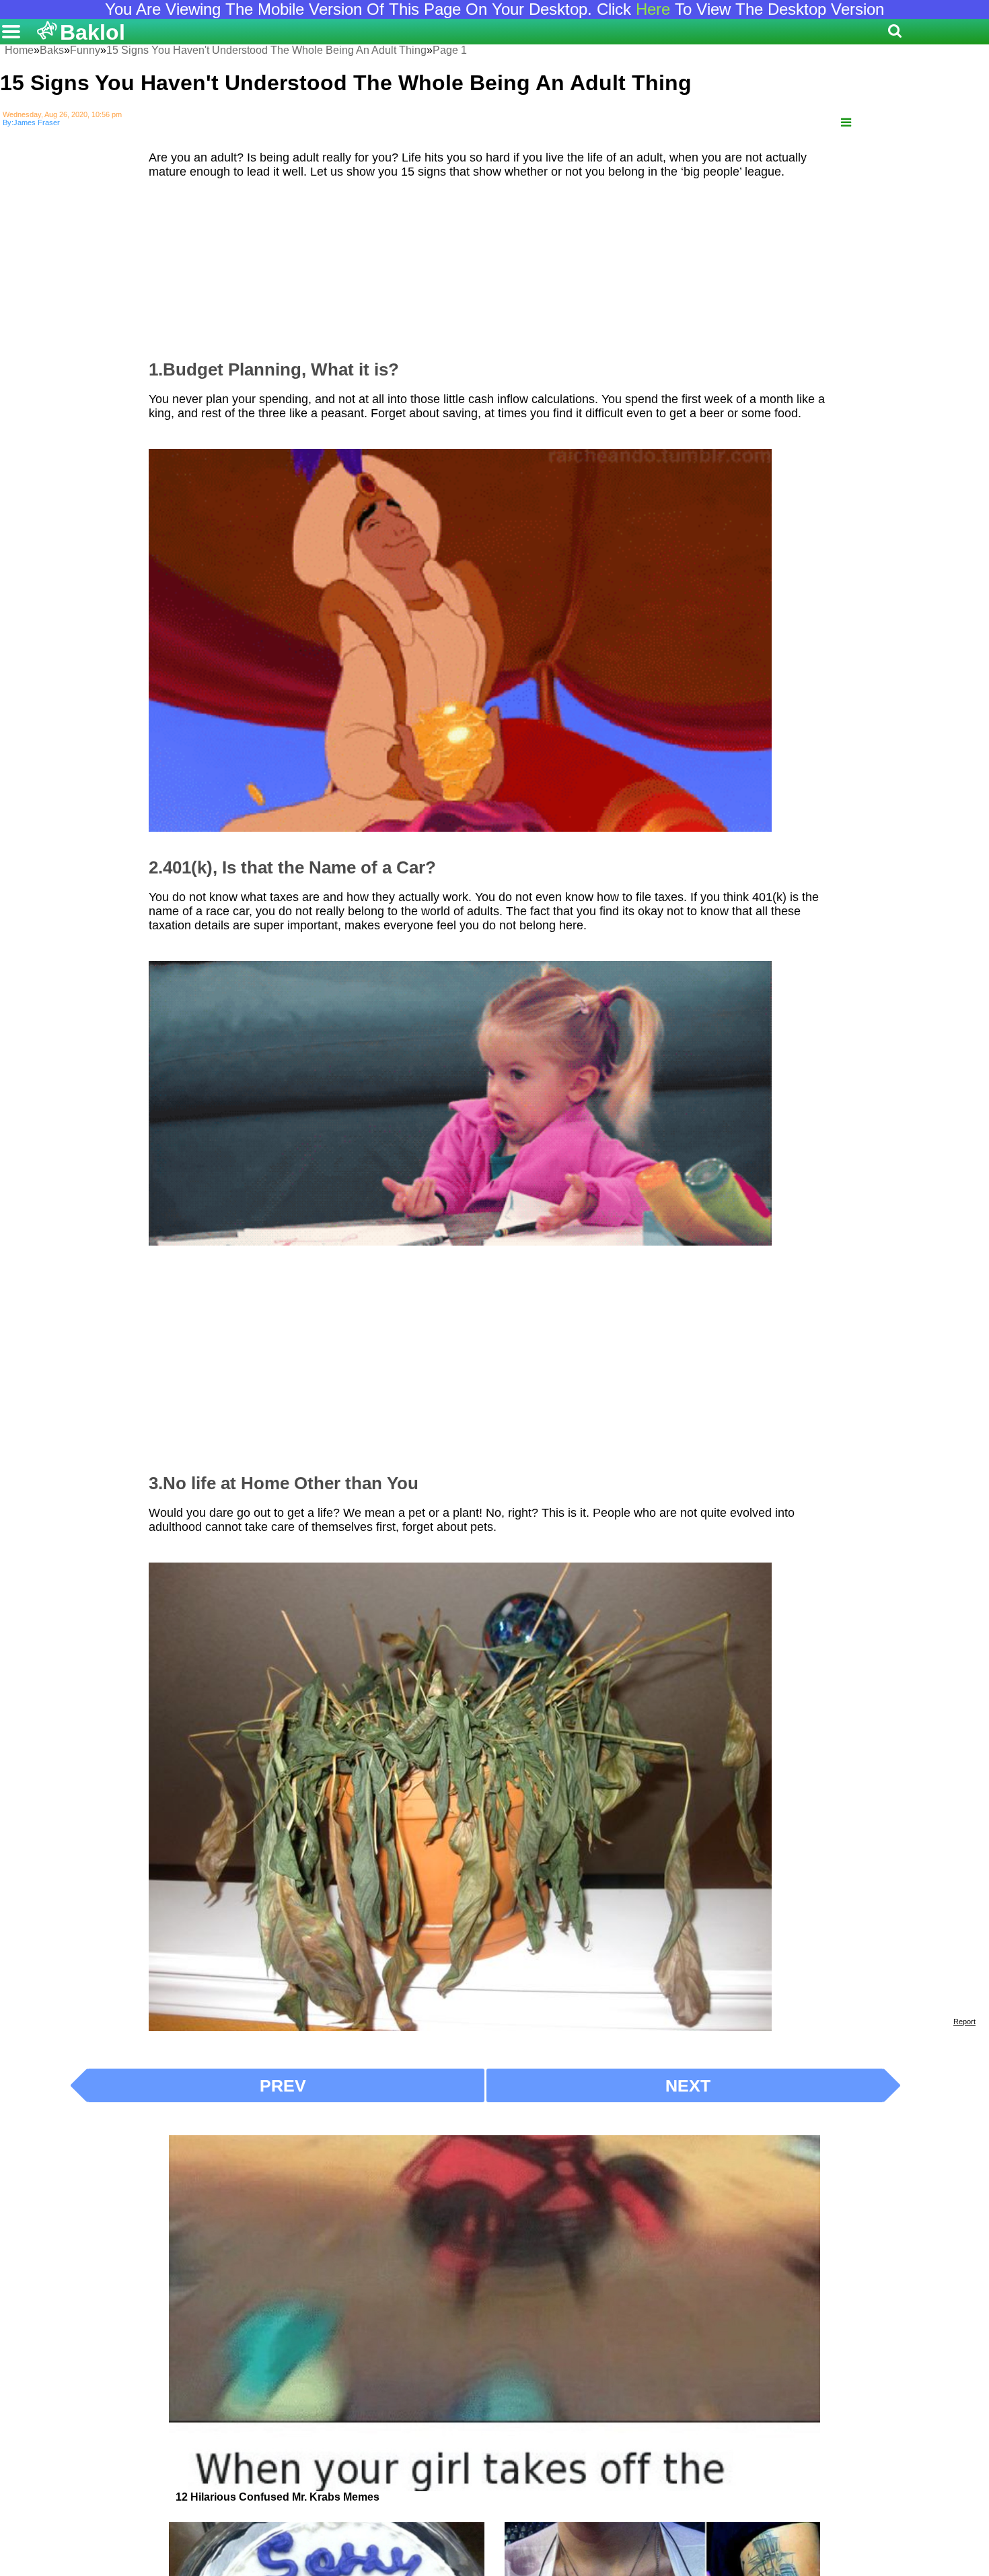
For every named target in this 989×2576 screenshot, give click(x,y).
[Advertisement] (494, 263)
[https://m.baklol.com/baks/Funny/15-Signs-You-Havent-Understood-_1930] (846, 123)
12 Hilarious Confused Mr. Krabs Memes (278, 2497)
